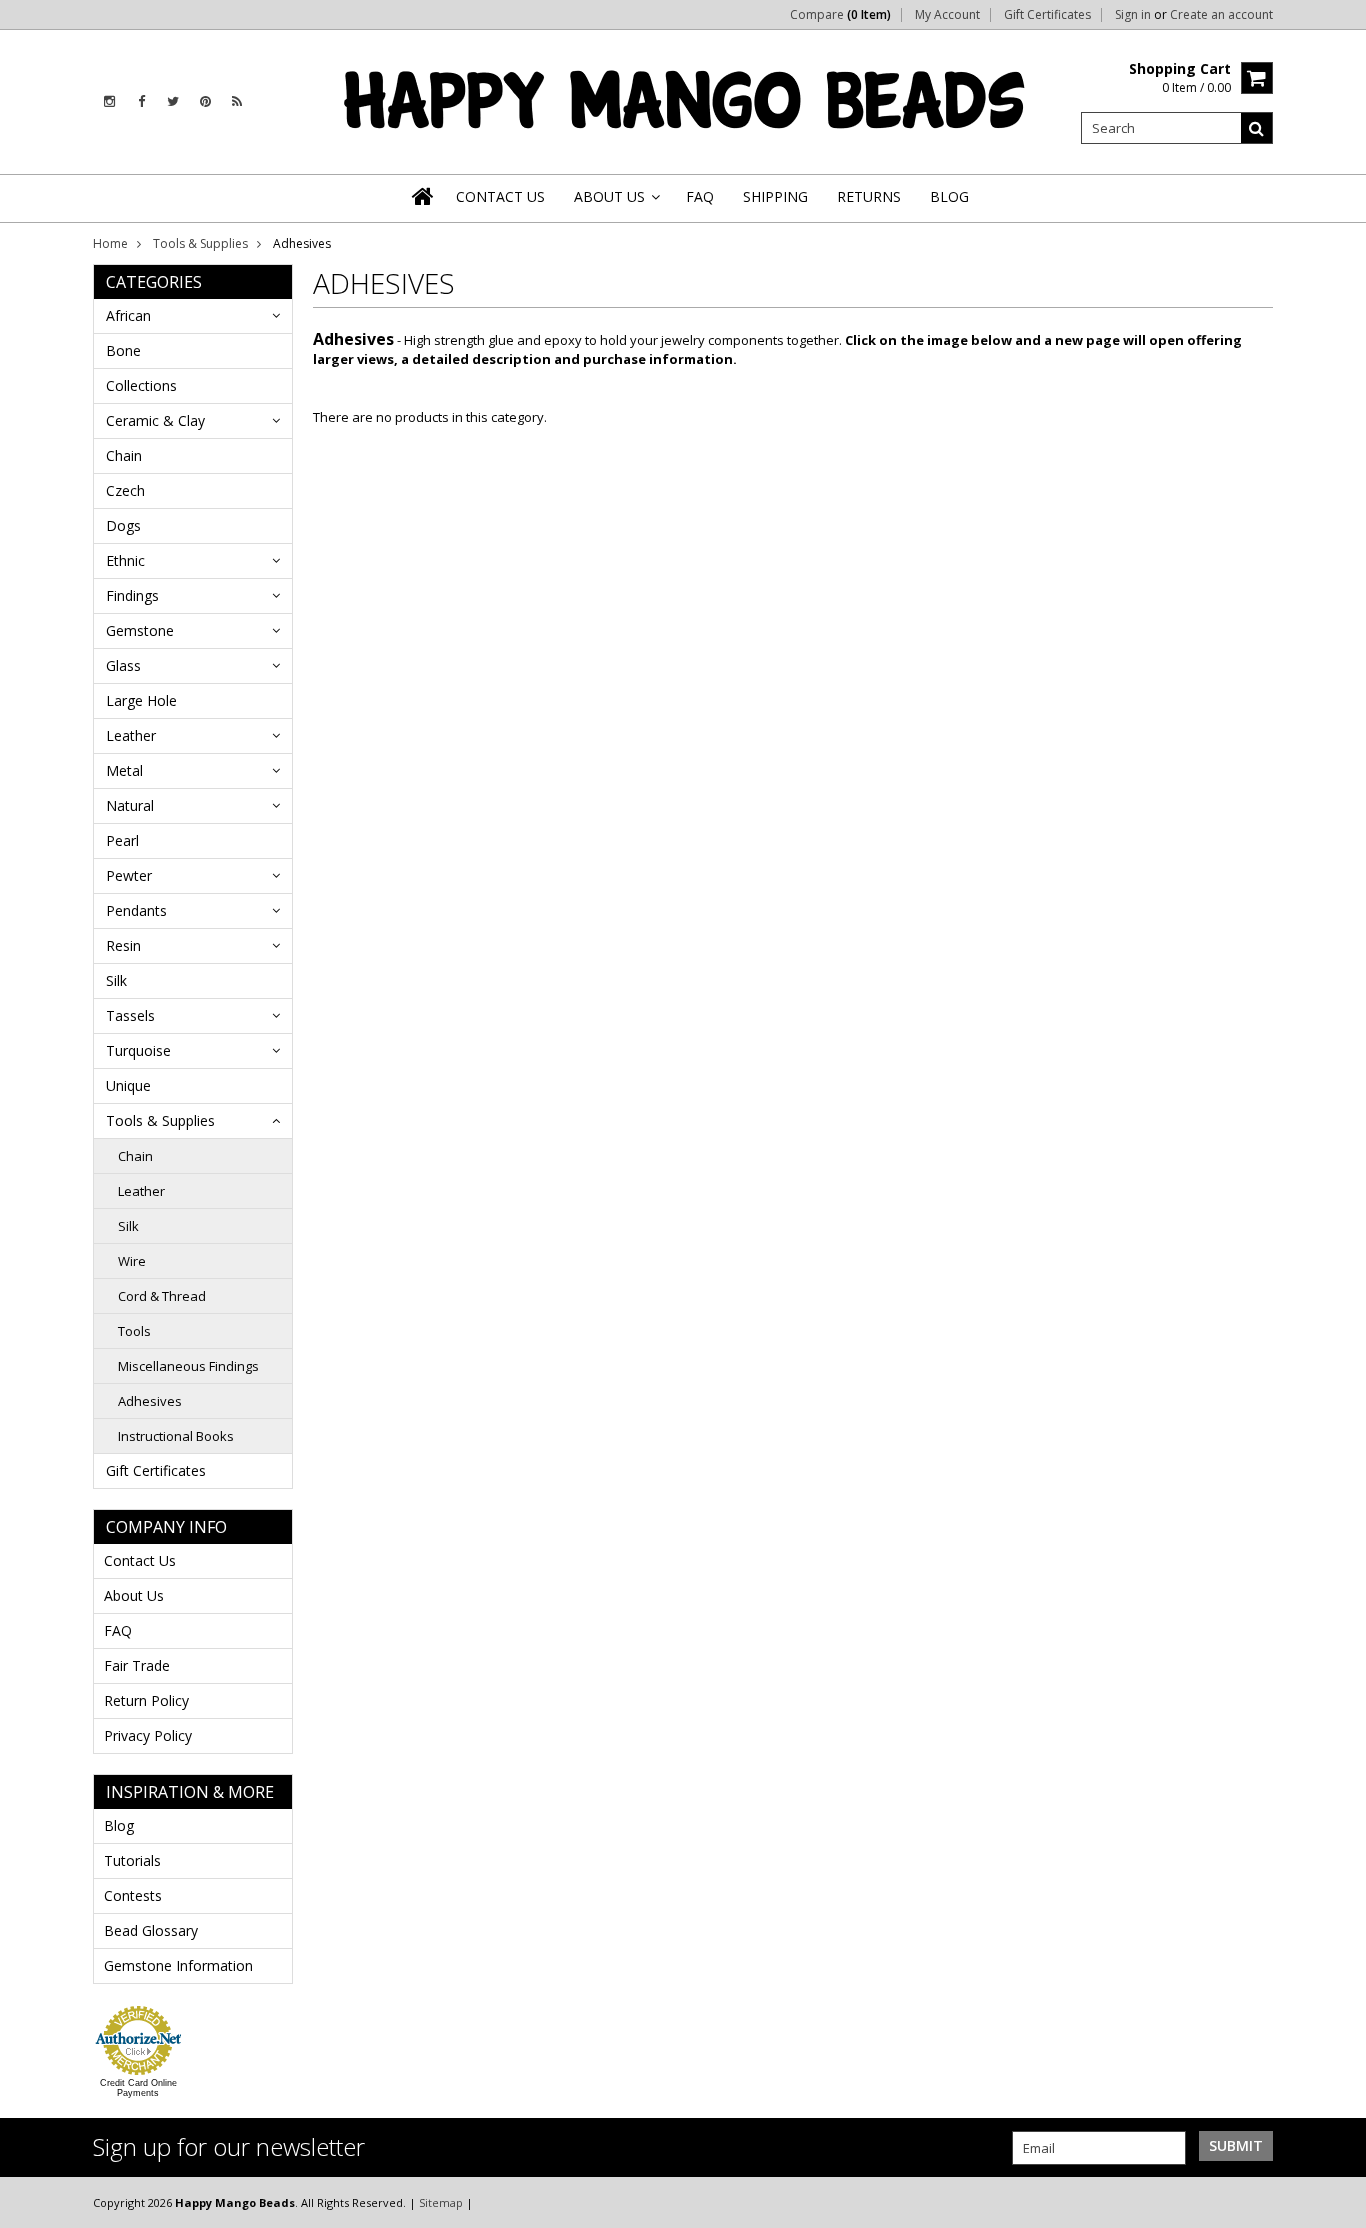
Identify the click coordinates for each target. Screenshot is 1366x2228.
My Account (947, 15)
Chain (124, 455)
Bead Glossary (151, 1930)
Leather (131, 735)
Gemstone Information (178, 1965)
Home (110, 243)
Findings (132, 595)
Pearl (122, 840)
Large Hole (141, 700)
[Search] (1257, 128)
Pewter (129, 875)
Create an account (1221, 15)
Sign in (1133, 15)
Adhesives (150, 1401)
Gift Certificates (1047, 15)
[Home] (424, 196)
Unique (128, 1085)
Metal (124, 770)
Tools (134, 1331)
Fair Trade (137, 1665)
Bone (123, 350)
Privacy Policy (148, 1735)
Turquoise (138, 1050)
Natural (130, 805)
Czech (125, 490)
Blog (119, 1825)
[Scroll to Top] (1336, 2202)
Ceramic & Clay (155, 420)
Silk (116, 980)
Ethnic (125, 560)
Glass (123, 665)
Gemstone (140, 630)
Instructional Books (176, 1436)
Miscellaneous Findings (188, 1366)
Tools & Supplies (200, 243)
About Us (134, 1595)
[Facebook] (141, 101)
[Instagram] (109, 101)
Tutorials (132, 1860)
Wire (132, 1261)
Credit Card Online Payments (138, 2088)
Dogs (123, 525)
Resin (123, 945)
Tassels (130, 1015)
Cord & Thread (162, 1296)
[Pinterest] (205, 101)
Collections (141, 385)
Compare (840, 15)
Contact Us (140, 1560)
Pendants (136, 910)
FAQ (118, 1630)
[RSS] (237, 101)
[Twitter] (173, 101)
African (128, 315)
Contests (133, 1895)
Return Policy (146, 1700)
